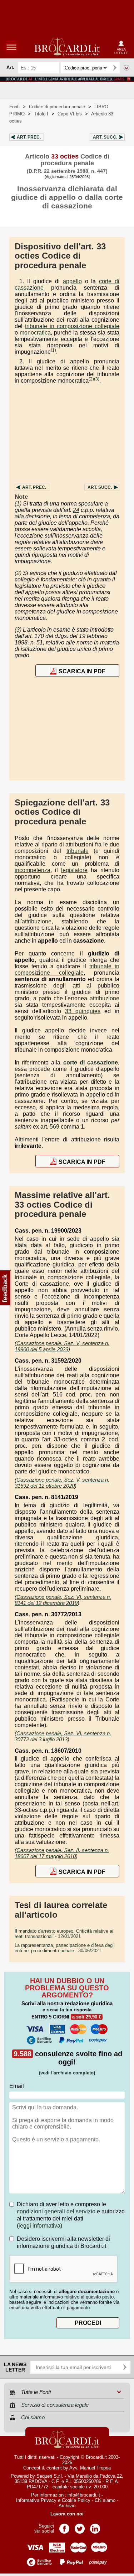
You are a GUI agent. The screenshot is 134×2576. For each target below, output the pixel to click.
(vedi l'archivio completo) (67, 2073)
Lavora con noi (67, 2514)
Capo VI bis (70, 114)
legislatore (74, 870)
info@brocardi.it (84, 2495)
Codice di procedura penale (57, 107)
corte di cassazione (91, 1062)
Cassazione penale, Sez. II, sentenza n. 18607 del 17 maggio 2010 (62, 1853)
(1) (53, 350)
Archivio (67, 2506)
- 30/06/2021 (65, 1948)
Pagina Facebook (64, 2526)
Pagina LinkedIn (95, 2526)
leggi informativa (39, 2226)
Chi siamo (105, 2500)
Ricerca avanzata (126, 68)
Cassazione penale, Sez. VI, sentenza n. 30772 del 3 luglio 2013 (63, 1736)
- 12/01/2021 (64, 1934)
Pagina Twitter (80, 2526)
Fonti (14, 107)
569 (54, 1127)
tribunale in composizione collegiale (72, 326)
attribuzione (37, 921)
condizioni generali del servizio (56, 2211)
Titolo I (41, 114)
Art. (29, 137)
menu (11, 47)
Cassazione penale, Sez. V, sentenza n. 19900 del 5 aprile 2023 (62, 1346)
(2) (91, 379)
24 (76, 510)
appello (72, 281)
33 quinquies (83, 1011)
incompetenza (33, 870)
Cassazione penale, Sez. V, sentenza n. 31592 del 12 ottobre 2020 (62, 1483)
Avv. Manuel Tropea (90, 2468)
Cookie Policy (76, 2500)
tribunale (78, 851)
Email (17, 2086)
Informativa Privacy (36, 2500)
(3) (97, 379)
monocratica (35, 333)
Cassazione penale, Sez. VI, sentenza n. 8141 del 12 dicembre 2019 (63, 1600)
